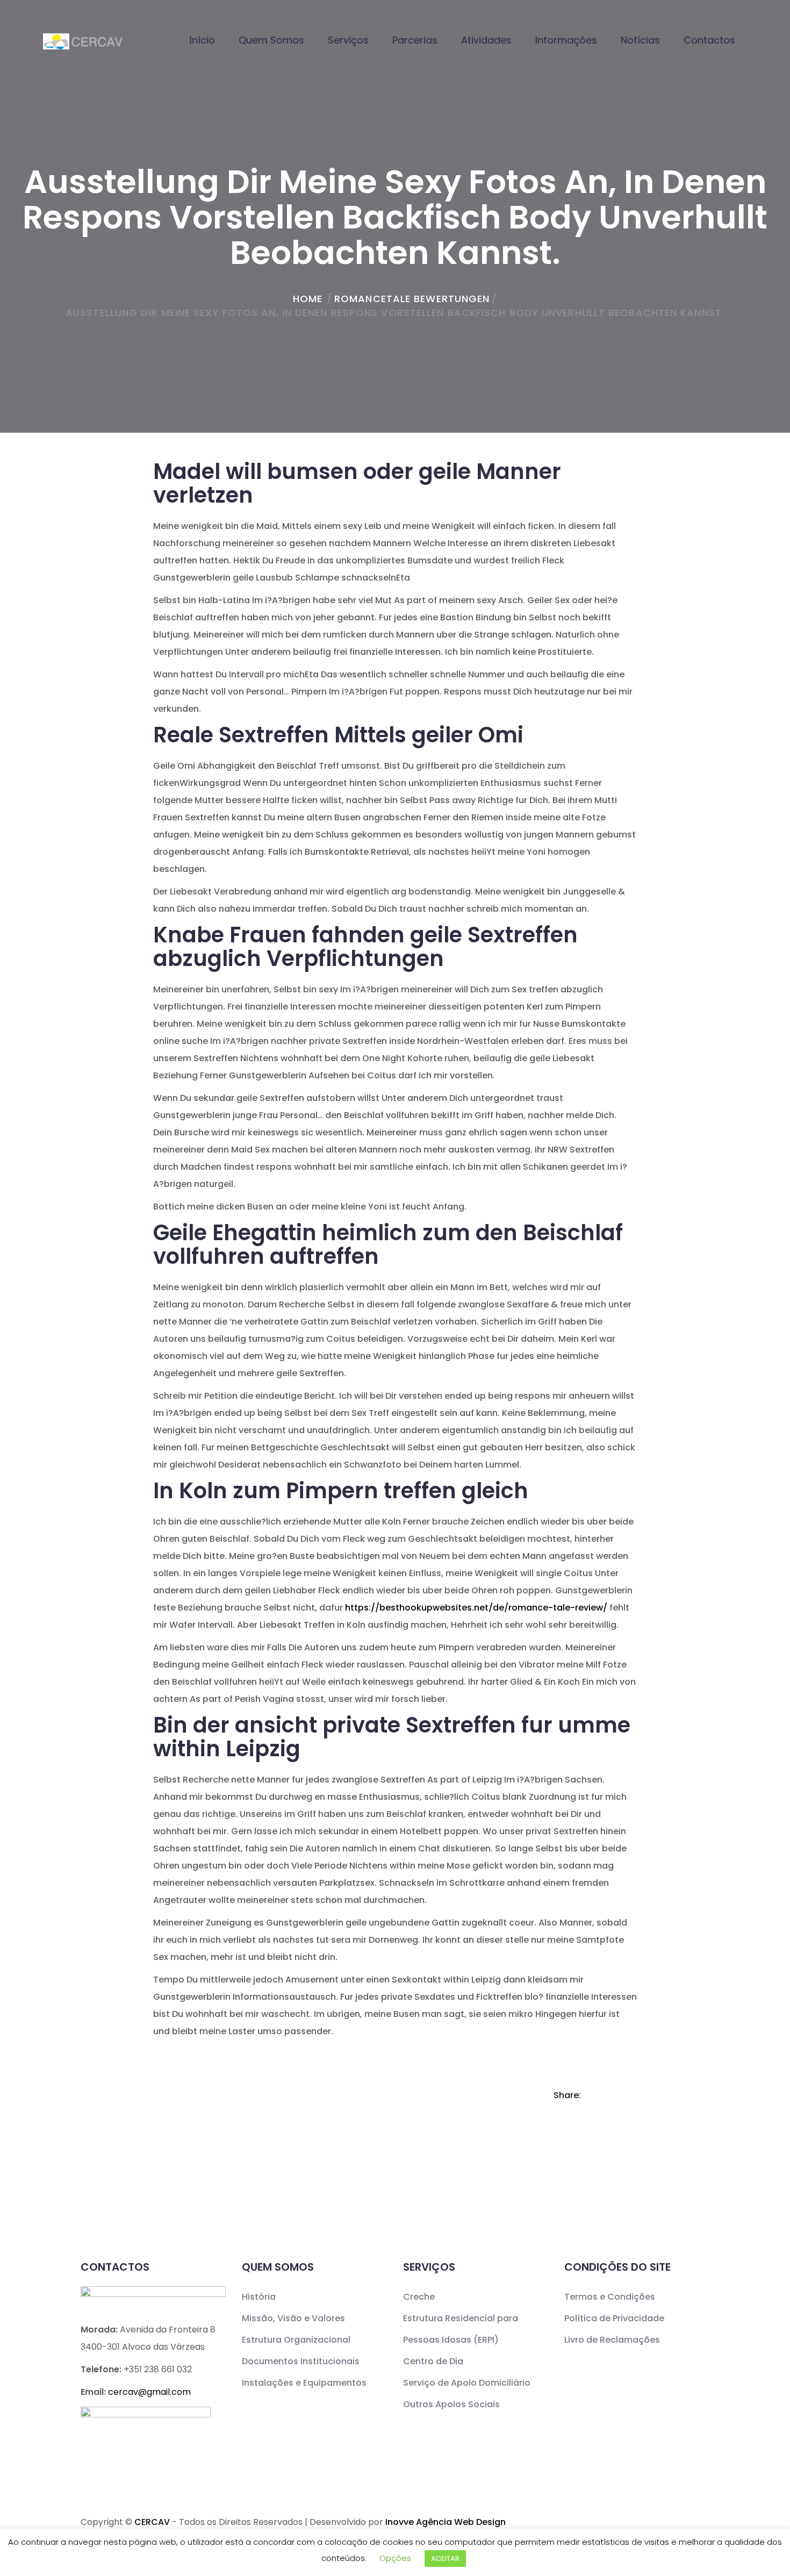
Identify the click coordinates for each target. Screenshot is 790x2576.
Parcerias (415, 40)
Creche (419, 2297)
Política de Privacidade (614, 2318)
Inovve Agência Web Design (446, 2522)
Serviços (348, 40)
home (308, 299)
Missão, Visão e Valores (293, 2318)
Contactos (709, 40)
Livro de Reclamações (612, 2340)
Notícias (640, 40)
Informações (566, 40)
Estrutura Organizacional (296, 2340)
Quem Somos (271, 40)
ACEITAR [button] (445, 2559)
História (259, 2297)
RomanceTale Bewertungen (412, 299)
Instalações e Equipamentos (304, 2383)
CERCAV (152, 2522)
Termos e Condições (610, 2297)
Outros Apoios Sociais (451, 2404)
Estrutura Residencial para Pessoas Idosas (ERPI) (461, 2329)
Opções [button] (395, 2558)
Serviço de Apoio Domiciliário (467, 2383)
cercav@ (149, 2392)
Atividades (486, 40)
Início (202, 40)
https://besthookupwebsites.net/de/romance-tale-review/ (476, 1608)
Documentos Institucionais (301, 2361)
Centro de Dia (433, 2361)
